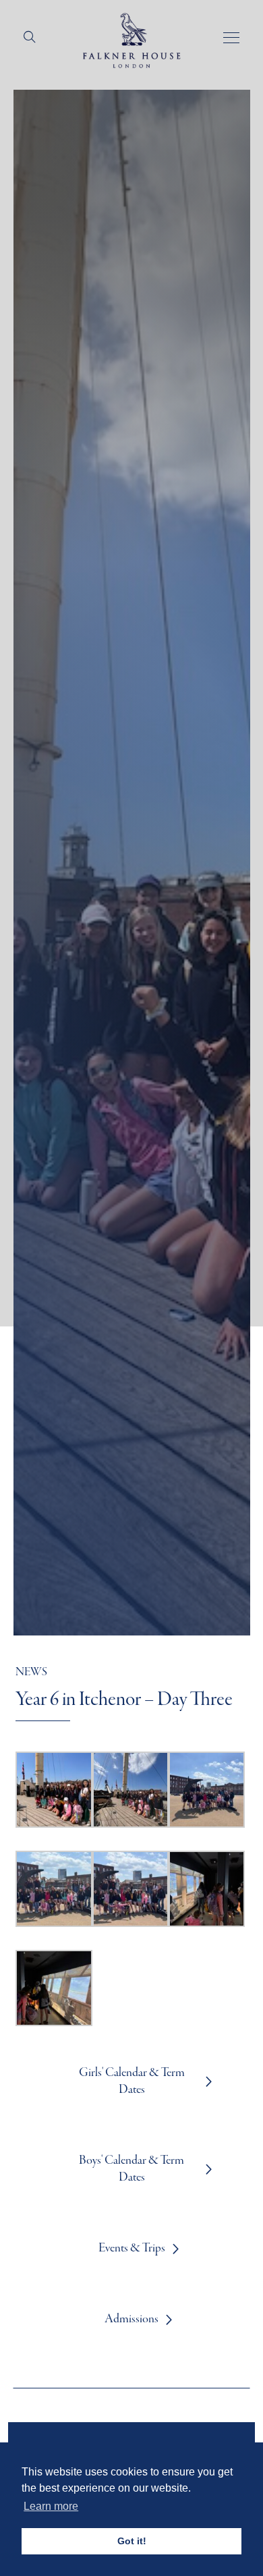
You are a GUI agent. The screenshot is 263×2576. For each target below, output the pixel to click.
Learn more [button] (51, 2506)
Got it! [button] (132, 2541)
